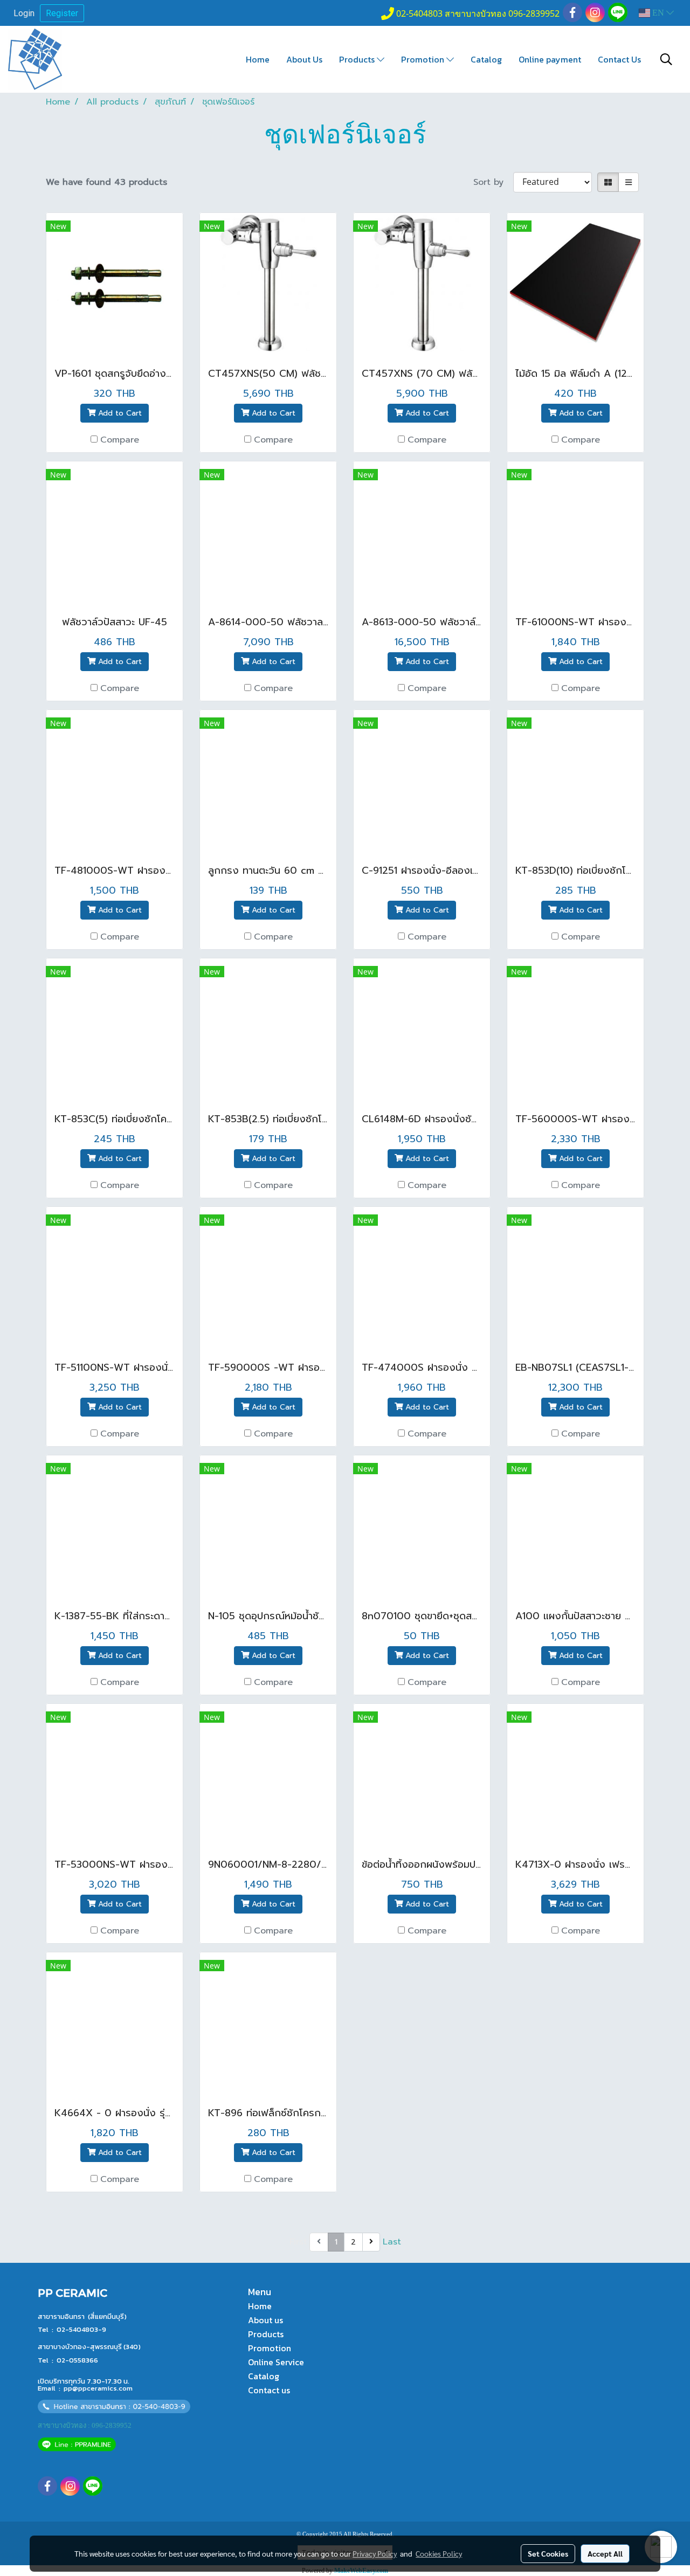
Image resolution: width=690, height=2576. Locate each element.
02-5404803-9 (81, 2329)
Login (24, 13)
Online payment (550, 59)
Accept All (605, 2553)
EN (658, 13)
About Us (304, 59)
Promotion (424, 59)
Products (358, 59)
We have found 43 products (106, 182)
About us (265, 2320)
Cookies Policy (439, 2553)
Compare (120, 440)
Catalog (486, 59)
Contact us (269, 2390)
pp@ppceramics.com (98, 2388)
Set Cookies (548, 2553)
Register (62, 13)
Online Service (276, 2362)
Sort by (493, 182)
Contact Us (619, 59)
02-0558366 (77, 2360)
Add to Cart (119, 413)
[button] (666, 59)
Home (258, 59)
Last (392, 2242)
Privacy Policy (375, 2553)
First (298, 2242)
